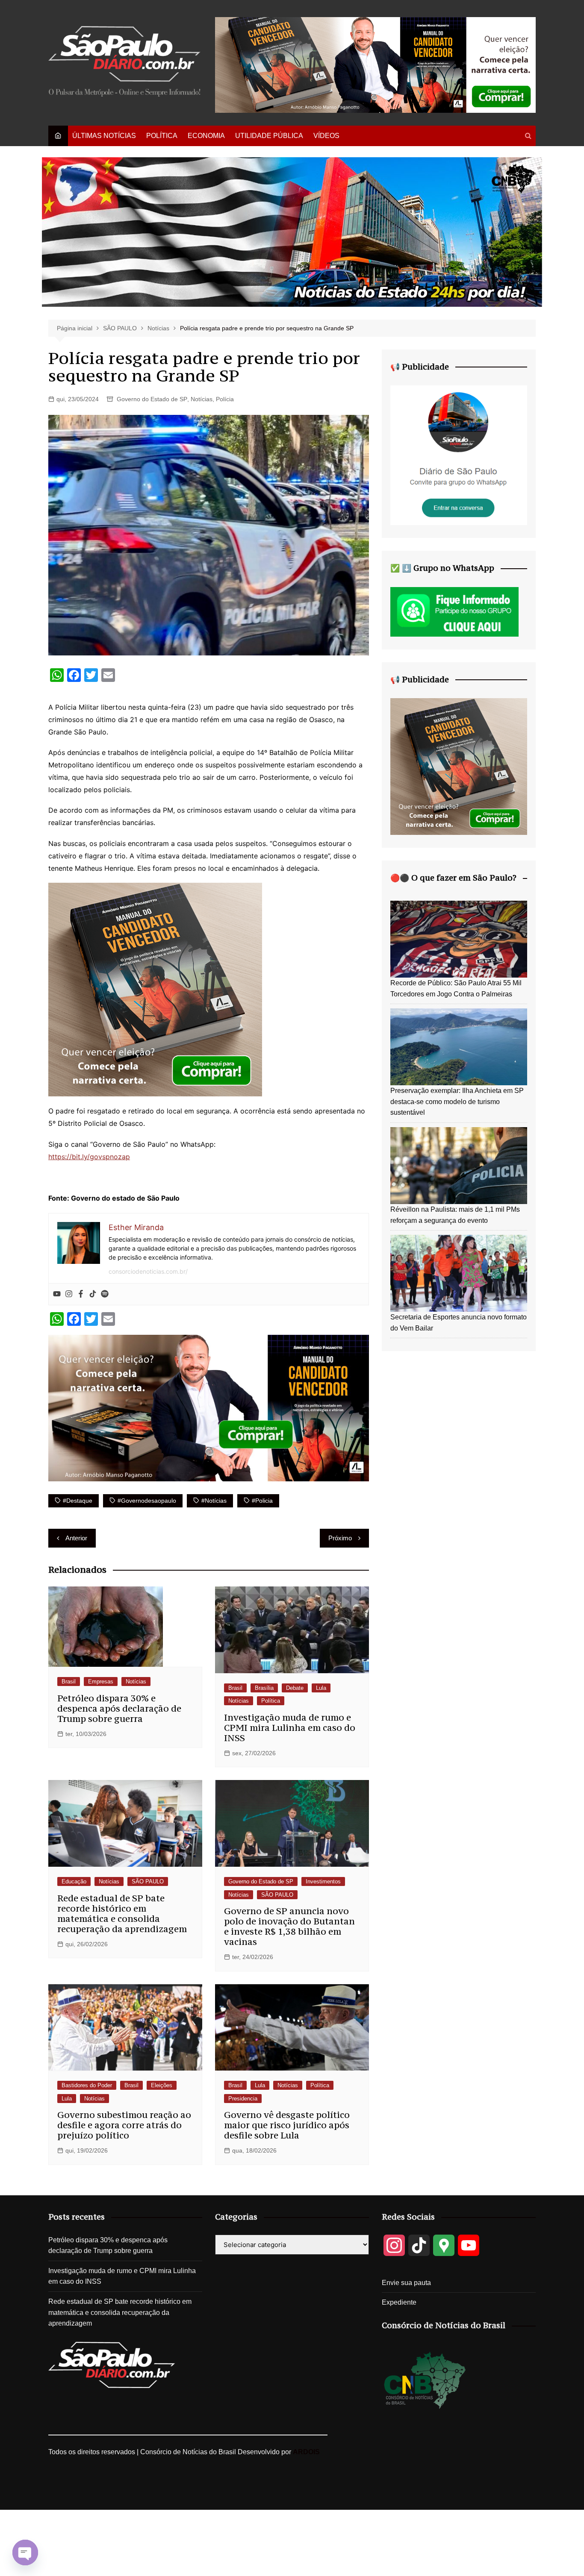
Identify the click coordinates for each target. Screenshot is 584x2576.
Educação (74, 1881)
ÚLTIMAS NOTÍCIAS (104, 136)
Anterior (76, 1538)
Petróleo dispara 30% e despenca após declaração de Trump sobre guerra (119, 1708)
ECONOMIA (206, 136)
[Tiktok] (93, 1294)
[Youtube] (57, 1294)
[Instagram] (69, 1294)
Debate (295, 1688)
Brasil (69, 1682)
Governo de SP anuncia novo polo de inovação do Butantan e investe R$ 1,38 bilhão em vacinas (289, 1926)
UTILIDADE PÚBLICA (269, 136)
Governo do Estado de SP (152, 399)
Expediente (399, 2302)
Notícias (202, 399)
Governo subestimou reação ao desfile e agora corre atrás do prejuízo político (124, 2125)
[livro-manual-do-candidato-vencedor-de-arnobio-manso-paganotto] (155, 989)
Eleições (162, 2085)
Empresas (101, 1682)
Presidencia (243, 2099)
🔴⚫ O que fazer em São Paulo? (453, 878)
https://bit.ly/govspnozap (89, 1157)
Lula (321, 1688)
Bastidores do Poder (87, 2085)
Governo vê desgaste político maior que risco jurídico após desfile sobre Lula (287, 2125)
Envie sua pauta (406, 2283)
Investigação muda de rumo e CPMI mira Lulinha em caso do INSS (290, 1728)
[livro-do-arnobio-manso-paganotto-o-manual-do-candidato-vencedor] (375, 64)
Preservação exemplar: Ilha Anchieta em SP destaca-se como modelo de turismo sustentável (457, 1101)
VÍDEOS (326, 136)
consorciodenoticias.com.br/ (148, 1271)
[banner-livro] (209, 1407)
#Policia (262, 1501)
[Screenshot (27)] (459, 455)
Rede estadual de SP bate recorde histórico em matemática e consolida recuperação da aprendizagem (122, 1914)
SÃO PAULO (148, 1881)
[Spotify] (105, 1294)
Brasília (264, 1688)
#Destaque (78, 1501)
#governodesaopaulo (147, 1501)
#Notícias (214, 1501)
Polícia (225, 399)
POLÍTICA (162, 136)
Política (271, 1701)
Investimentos (323, 1881)
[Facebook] (81, 1294)
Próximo (340, 1538)
